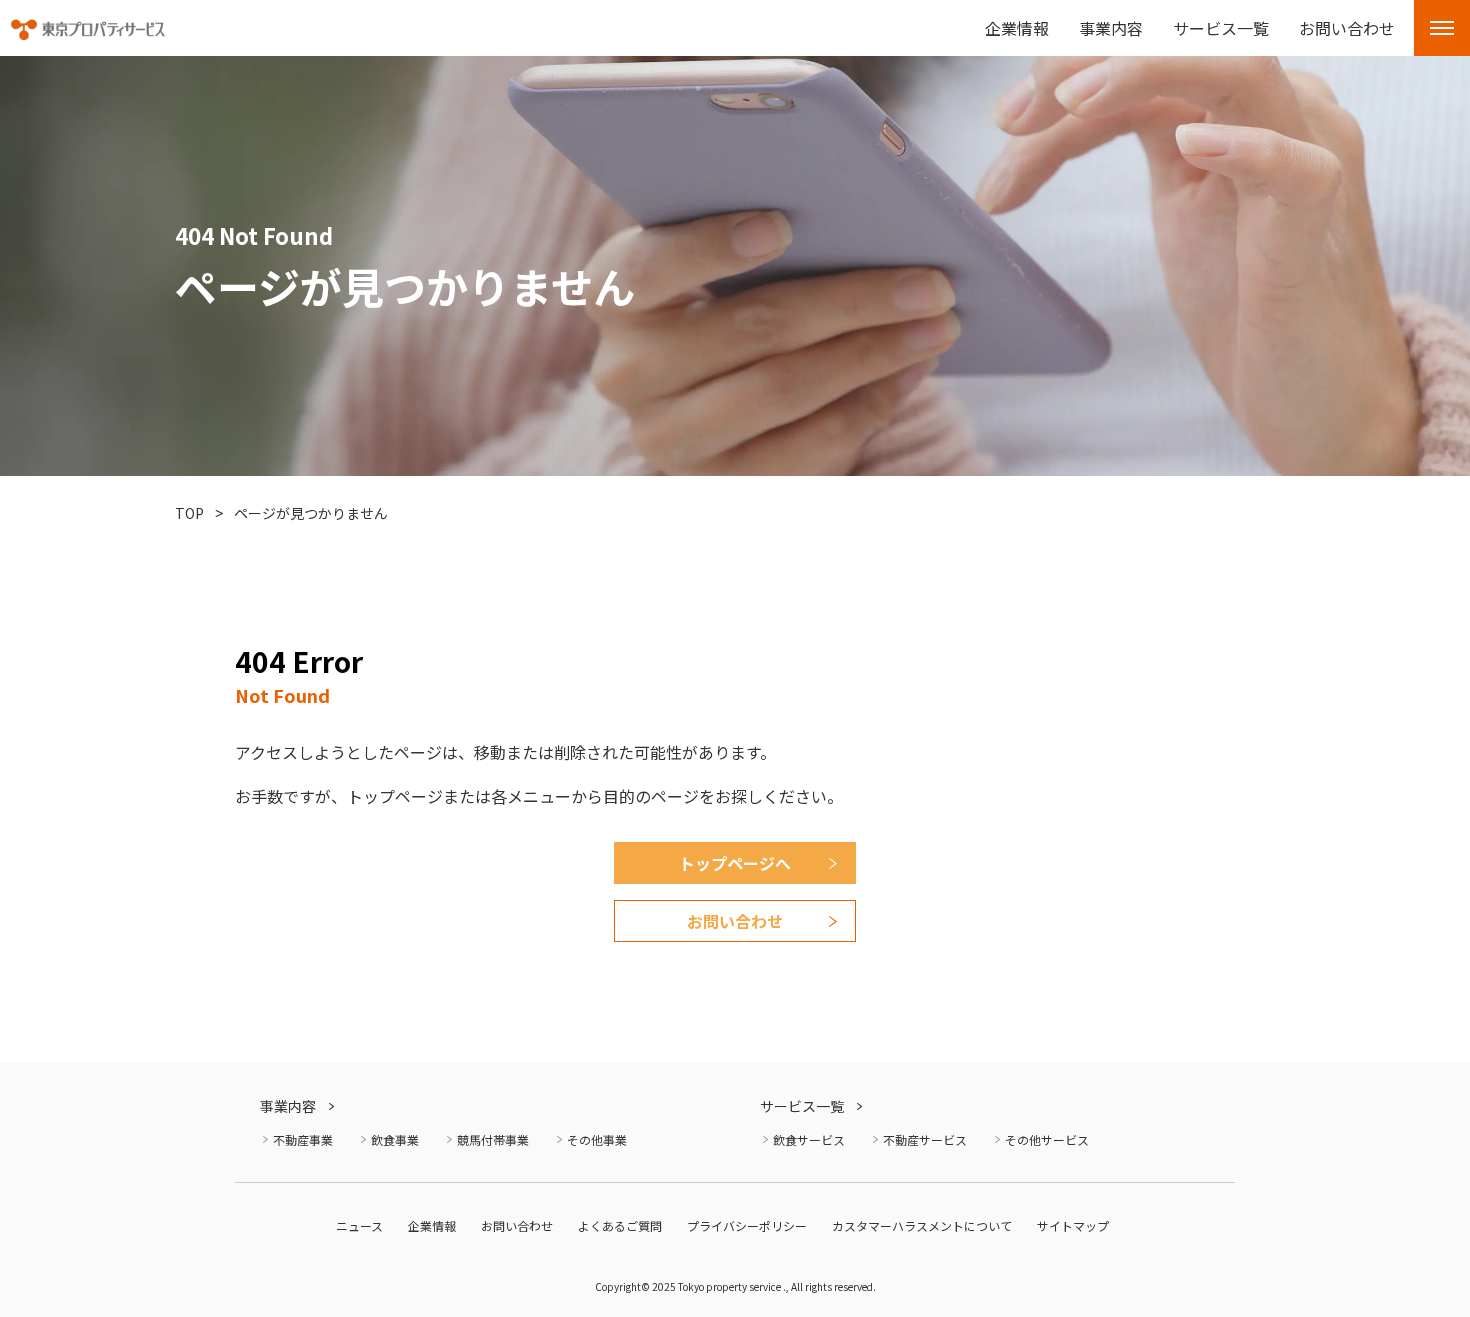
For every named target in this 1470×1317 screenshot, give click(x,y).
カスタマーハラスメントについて (922, 1225)
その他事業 (597, 1139)
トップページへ (735, 863)
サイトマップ (1073, 1225)
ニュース (359, 1225)
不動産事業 (303, 1139)
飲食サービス (809, 1139)
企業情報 (1017, 28)
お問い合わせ (1347, 28)
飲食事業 (395, 1139)
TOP (189, 513)
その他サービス (1047, 1139)
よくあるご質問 (620, 1225)
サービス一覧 (1221, 28)
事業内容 (1111, 28)
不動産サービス (925, 1139)
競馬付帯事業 (493, 1139)
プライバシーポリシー (747, 1225)
